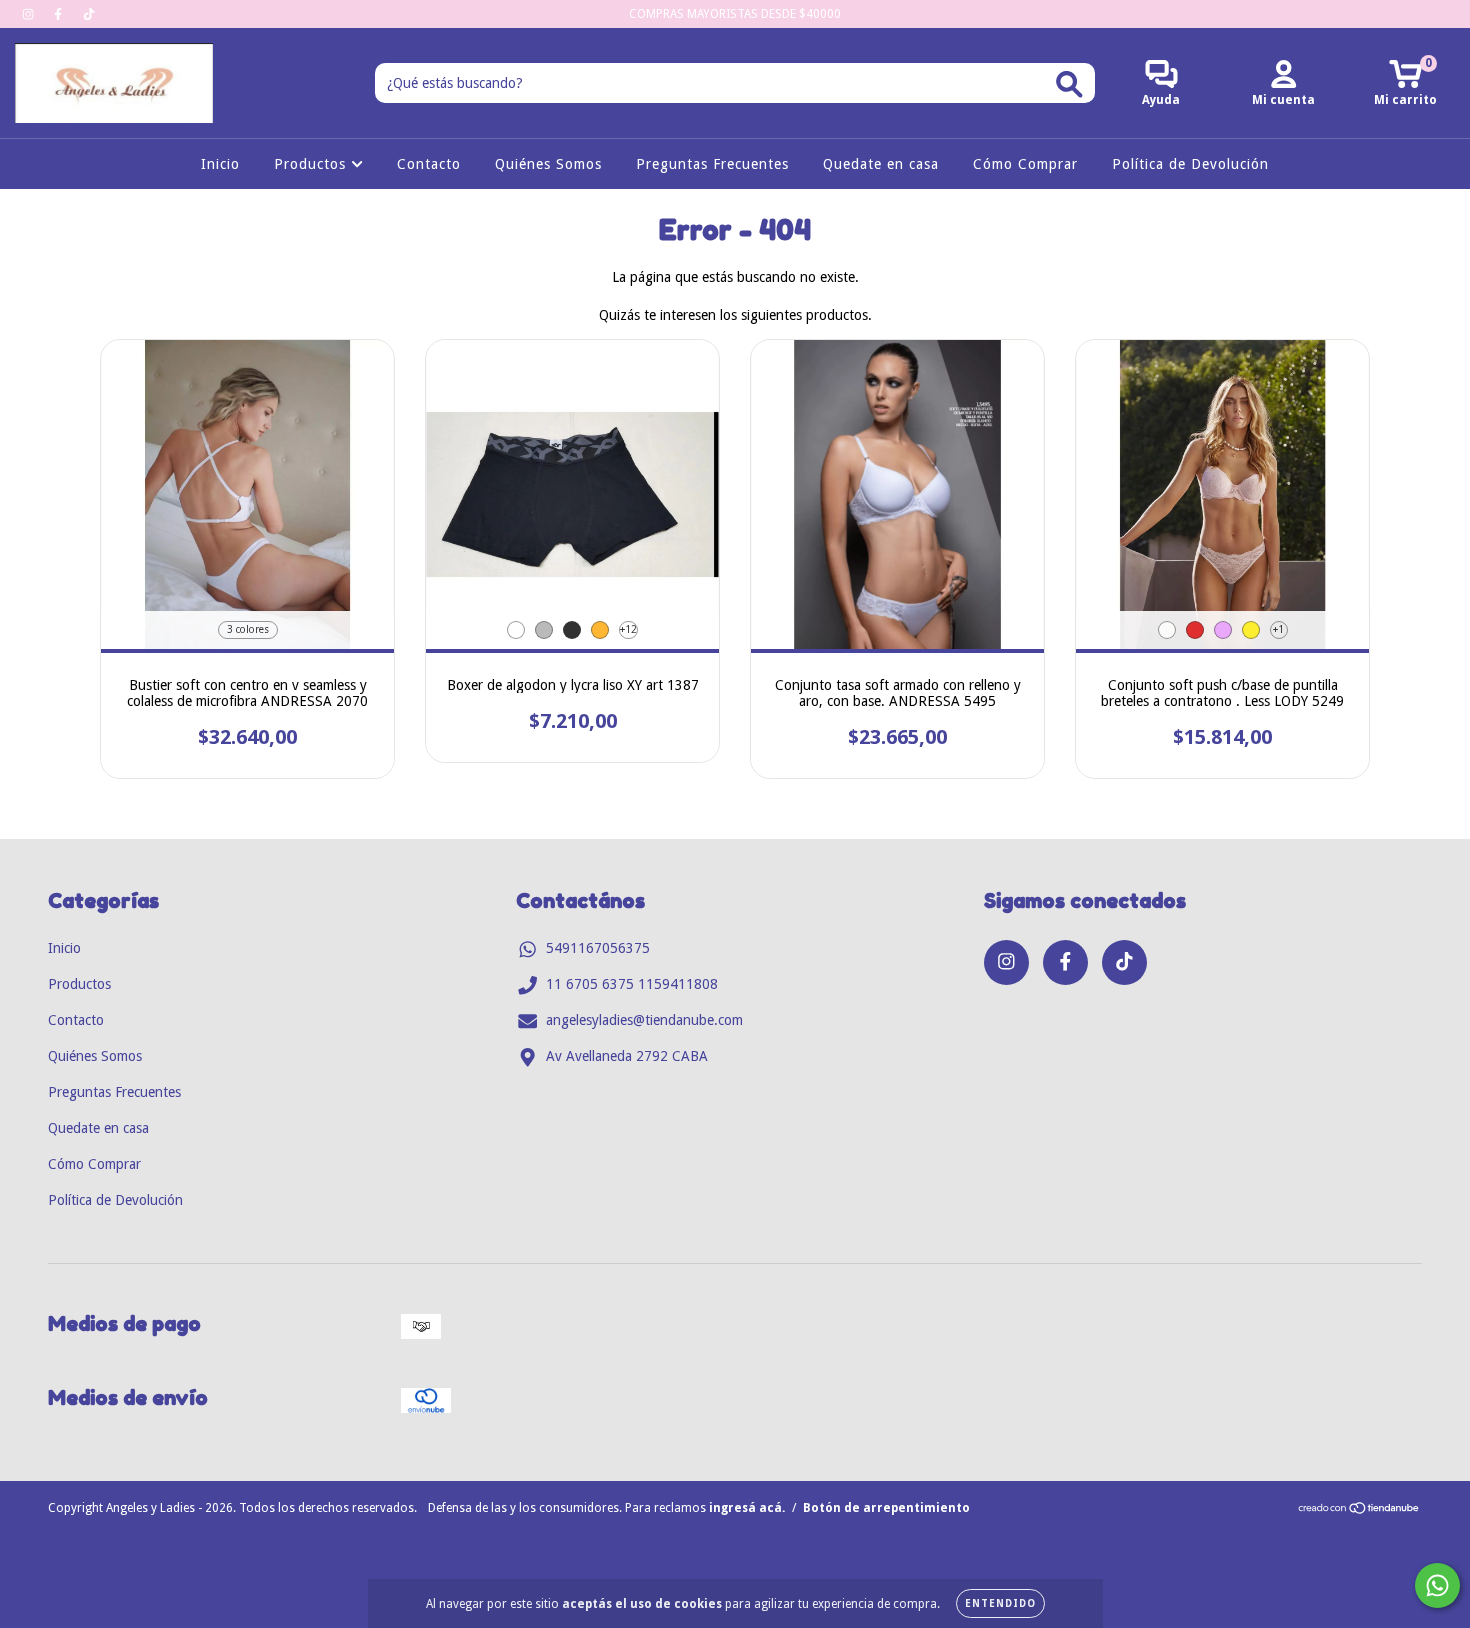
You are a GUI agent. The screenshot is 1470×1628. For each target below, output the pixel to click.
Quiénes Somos (548, 164)
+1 (1278, 629)
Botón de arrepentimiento (886, 1508)
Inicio (220, 164)
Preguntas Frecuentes (712, 164)
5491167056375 (598, 948)
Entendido (1000, 1603)
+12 (628, 629)
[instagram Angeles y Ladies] (30, 14)
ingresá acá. (747, 1508)
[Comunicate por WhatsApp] (1437, 1585)
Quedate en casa (881, 164)
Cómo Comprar (1025, 164)
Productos (312, 164)
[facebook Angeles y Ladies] (60, 14)
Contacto (429, 164)
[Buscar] (1069, 84)
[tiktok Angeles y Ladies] (89, 14)
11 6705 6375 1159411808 (632, 984)
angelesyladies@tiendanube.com (644, 1020)
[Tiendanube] (1359, 1511)
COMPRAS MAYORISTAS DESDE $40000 (735, 14)
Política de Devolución (1190, 164)
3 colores (248, 629)
